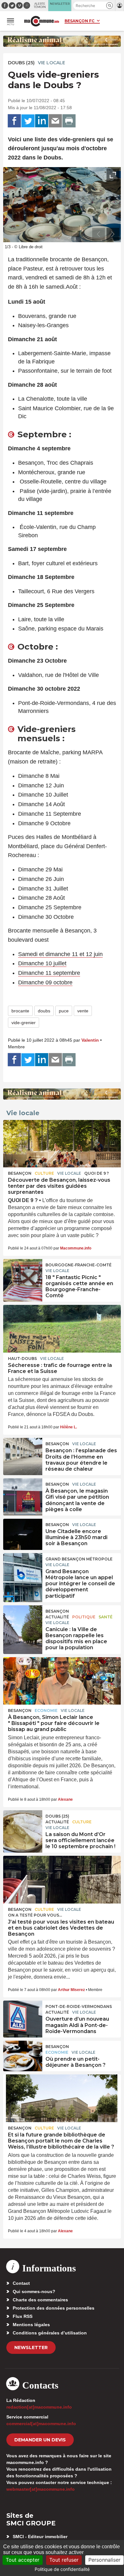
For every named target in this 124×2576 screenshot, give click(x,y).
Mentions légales (31, 2325)
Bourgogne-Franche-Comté (79, 1265)
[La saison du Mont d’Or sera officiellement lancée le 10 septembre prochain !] (23, 1825)
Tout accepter (23, 2560)
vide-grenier (24, 1023)
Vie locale (52, 63)
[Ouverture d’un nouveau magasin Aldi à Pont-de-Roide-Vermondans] (23, 2015)
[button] (110, 6)
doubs (44, 1011)
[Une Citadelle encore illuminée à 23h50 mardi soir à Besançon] (23, 1533)
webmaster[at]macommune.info (41, 2489)
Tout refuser (64, 2560)
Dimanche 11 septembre (49, 973)
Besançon (20, 1173)
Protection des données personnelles (54, 2308)
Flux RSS (23, 2316)
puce (64, 1011)
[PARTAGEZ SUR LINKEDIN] (42, 121)
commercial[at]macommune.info (41, 2424)
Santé (106, 1617)
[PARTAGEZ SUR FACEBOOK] (14, 121)
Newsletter (31, 2347)
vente (83, 1011)
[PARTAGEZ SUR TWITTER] (28, 121)
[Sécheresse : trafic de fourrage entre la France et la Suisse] (62, 1329)
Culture (44, 1173)
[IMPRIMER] (69, 121)
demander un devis (40, 2440)
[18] (23, 1273)
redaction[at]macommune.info (39, 2407)
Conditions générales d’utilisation (50, 2333)
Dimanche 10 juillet (42, 963)
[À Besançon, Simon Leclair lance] (62, 1681)
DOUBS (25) (21, 63)
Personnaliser (104, 2560)
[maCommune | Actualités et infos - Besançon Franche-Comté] (42, 21)
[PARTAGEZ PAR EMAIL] (55, 121)
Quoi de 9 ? (96, 1173)
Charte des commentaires (40, 2300)
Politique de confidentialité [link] (62, 2569)
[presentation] (99, 234)
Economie (46, 1710)
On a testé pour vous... (35, 1915)
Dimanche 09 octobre (45, 982)
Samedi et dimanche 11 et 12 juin (60, 954)
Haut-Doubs (22, 1358)
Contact (21, 2283)
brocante (20, 1011)
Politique (84, 1617)
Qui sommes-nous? (34, 2291)
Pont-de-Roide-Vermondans (79, 2006)
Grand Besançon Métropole (79, 1559)
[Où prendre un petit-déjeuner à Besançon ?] (23, 2055)
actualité (57, 1617)
